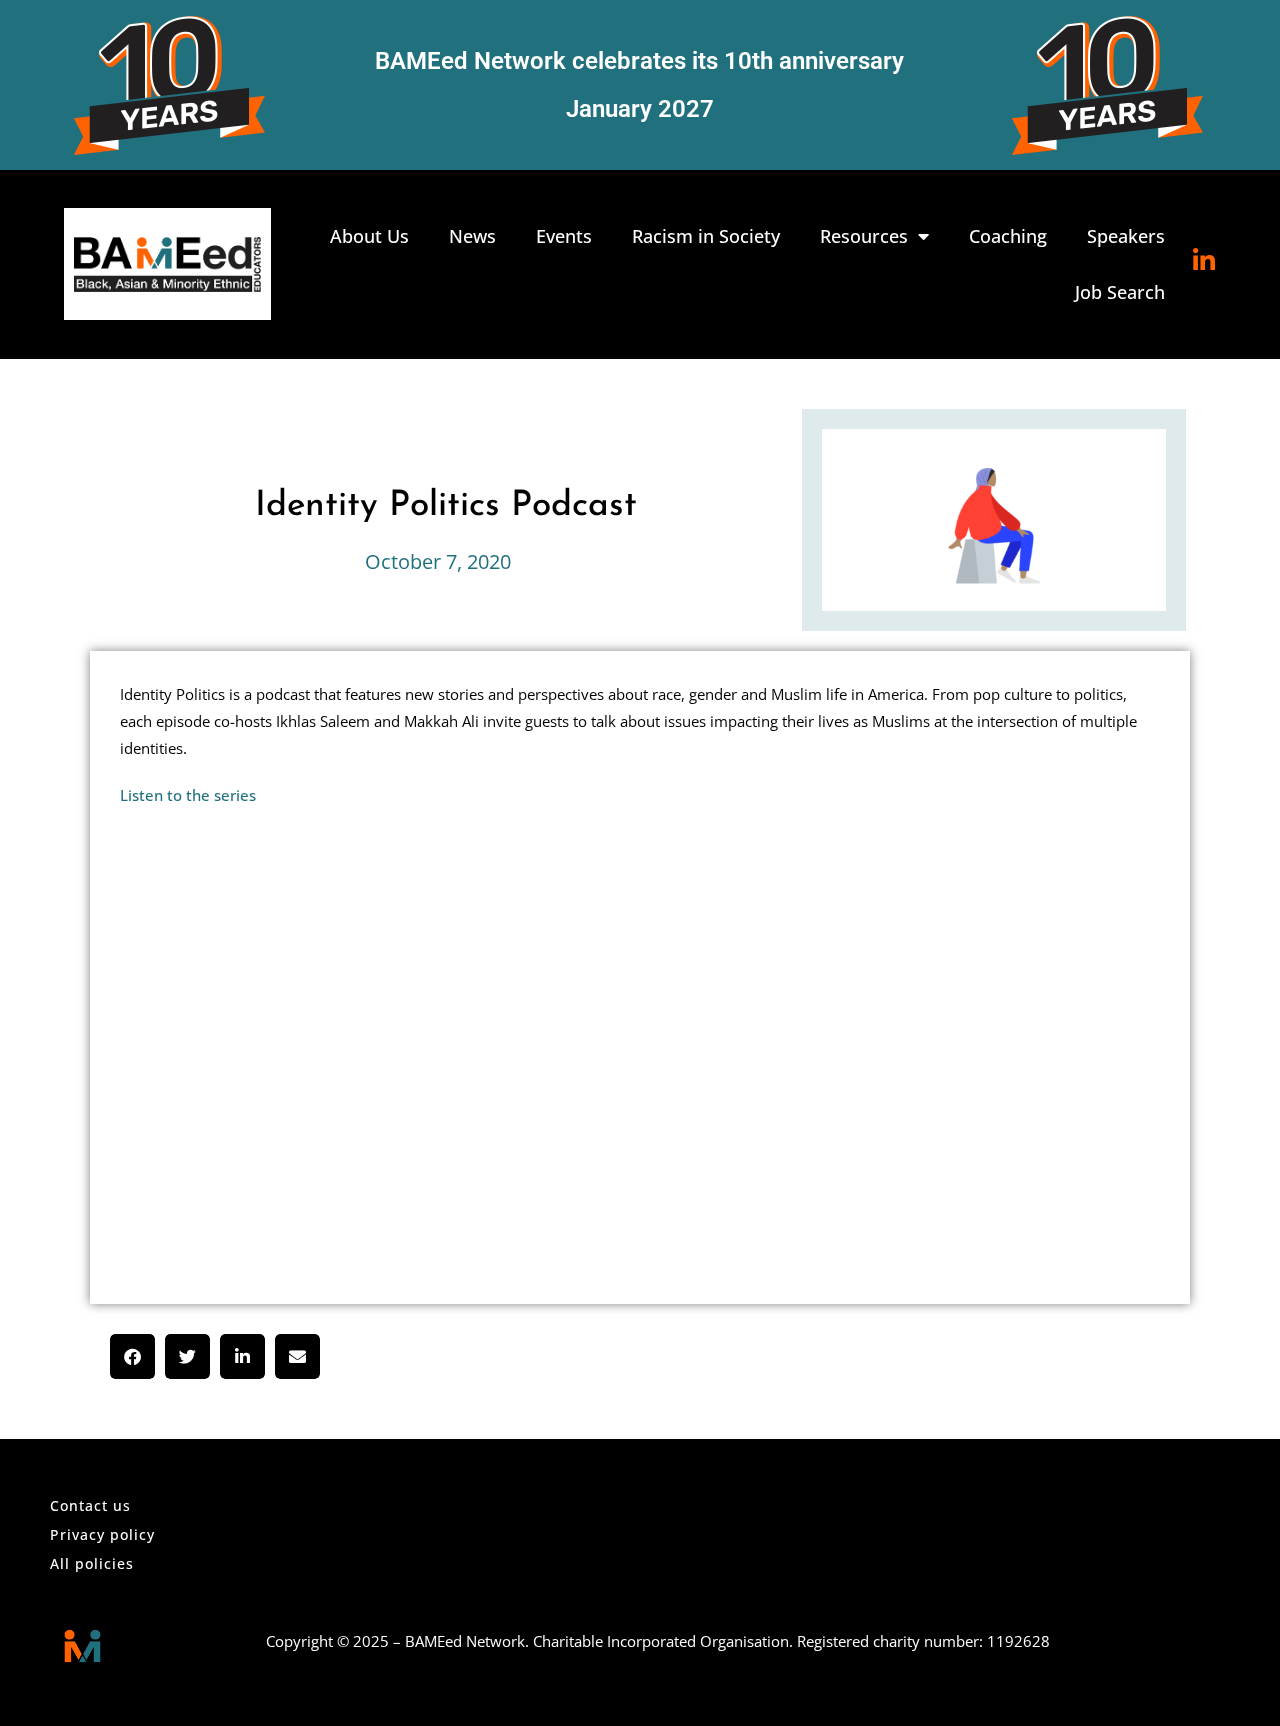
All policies (92, 1563)
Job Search (1120, 292)
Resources (864, 236)
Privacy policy (102, 1534)
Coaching (1008, 236)
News (472, 236)
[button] (132, 1356)
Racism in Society (706, 236)
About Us (369, 236)
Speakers (1126, 236)
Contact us (90, 1505)
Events (564, 236)
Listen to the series (188, 795)
